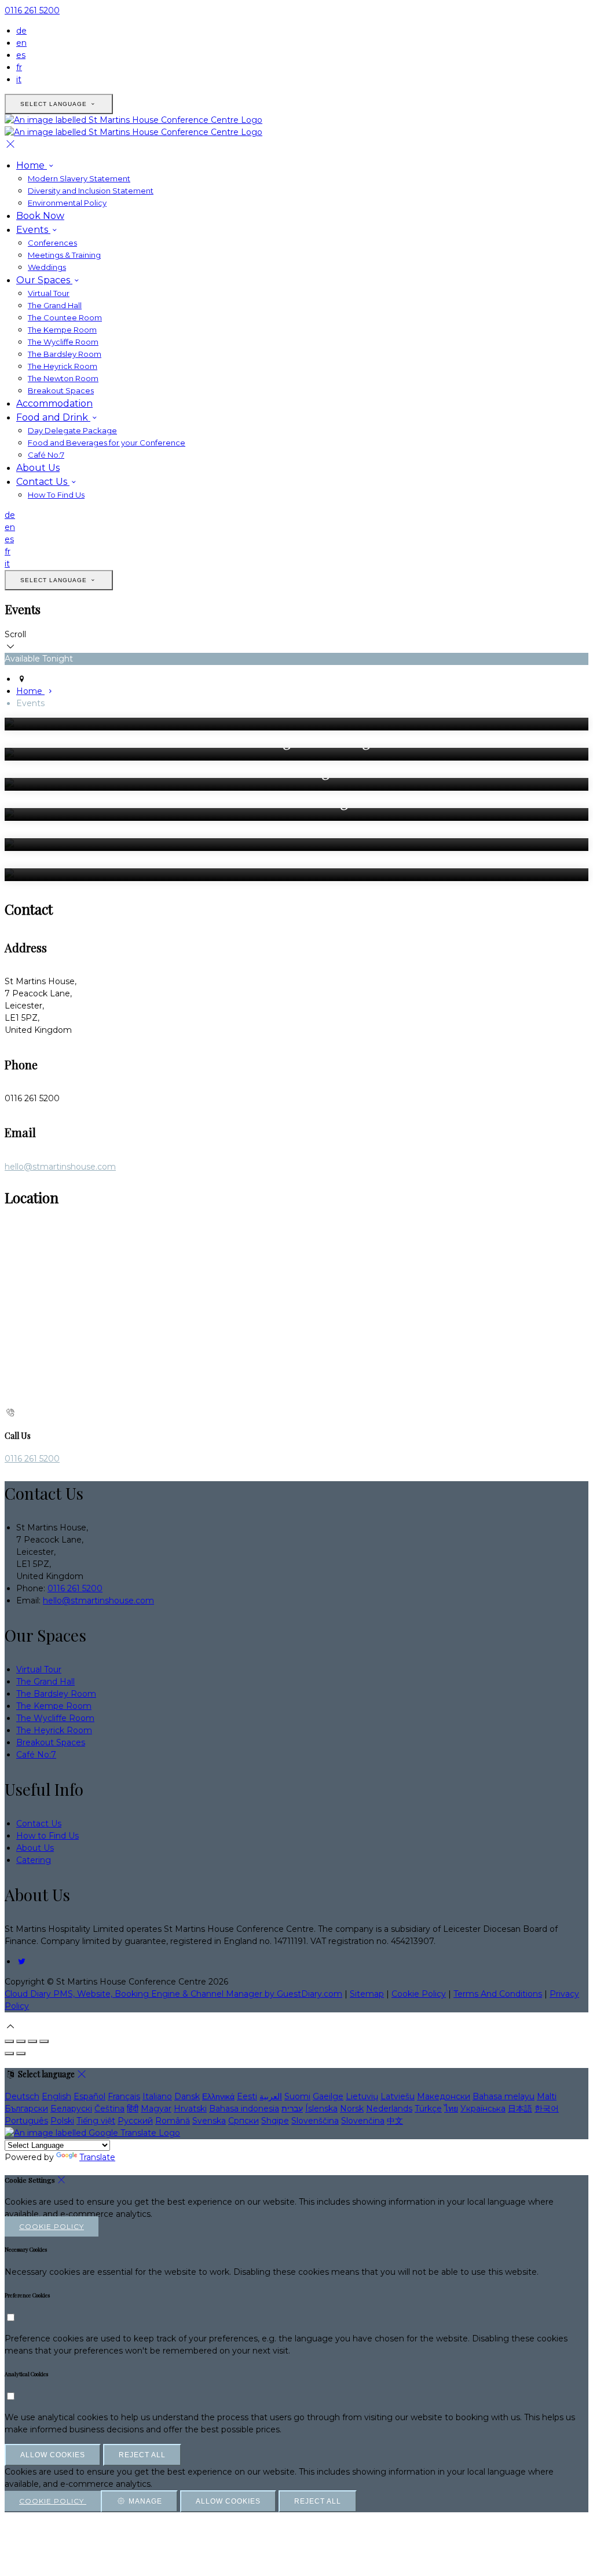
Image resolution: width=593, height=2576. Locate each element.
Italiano (157, 2096)
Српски (244, 2121)
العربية (271, 2096)
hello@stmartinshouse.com (60, 1167)
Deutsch (22, 2096)
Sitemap (367, 1994)
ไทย (451, 2109)
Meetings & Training (64, 255)
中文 (395, 2121)
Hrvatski (190, 2109)
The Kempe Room (62, 330)
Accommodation (54, 403)
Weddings (47, 267)
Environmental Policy (67, 203)
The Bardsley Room (65, 354)
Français (124, 2096)
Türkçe (428, 2109)
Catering (34, 1860)
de (21, 31)
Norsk (352, 2109)
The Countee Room (65, 317)
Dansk (187, 2096)
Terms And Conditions (498, 1994)
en (21, 43)
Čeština (109, 2109)
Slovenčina (363, 2121)
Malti (547, 2096)
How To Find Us (56, 495)
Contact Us (43, 482)
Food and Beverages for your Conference (107, 443)
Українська (483, 2109)
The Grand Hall (55, 305)
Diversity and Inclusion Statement (91, 191)
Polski (62, 2121)
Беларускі (71, 2109)
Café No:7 (46, 455)
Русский (135, 2121)
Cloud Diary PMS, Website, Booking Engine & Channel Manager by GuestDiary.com (173, 1994)
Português (26, 2121)
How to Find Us (47, 1836)
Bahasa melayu (504, 2096)
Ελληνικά (218, 2096)
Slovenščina (315, 2121)
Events (33, 230)
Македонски (444, 2096)
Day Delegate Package (72, 430)
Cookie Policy (419, 1994)
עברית (292, 2109)
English (56, 2096)
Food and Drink (53, 417)
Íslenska (321, 2109)
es (21, 55)
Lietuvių (362, 2096)
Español (89, 2096)
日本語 (520, 2109)
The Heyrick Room (63, 366)
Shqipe (275, 2121)
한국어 (547, 2109)
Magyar (156, 2109)
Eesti (247, 2096)
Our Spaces (44, 280)
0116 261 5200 (32, 10)
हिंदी (133, 2109)
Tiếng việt (96, 2121)
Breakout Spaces (61, 390)
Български (26, 2109)
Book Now (40, 216)
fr (19, 67)
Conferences (52, 243)
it (19, 79)
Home (32, 165)
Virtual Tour (49, 293)
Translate (97, 2157)
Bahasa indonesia (244, 2109)
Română (173, 2121)
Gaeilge (328, 2096)
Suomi (297, 2096)
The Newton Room (63, 378)
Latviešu (398, 2096)
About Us (38, 468)
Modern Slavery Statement (79, 178)
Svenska (209, 2121)
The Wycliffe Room (63, 342)
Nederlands (389, 2109)
